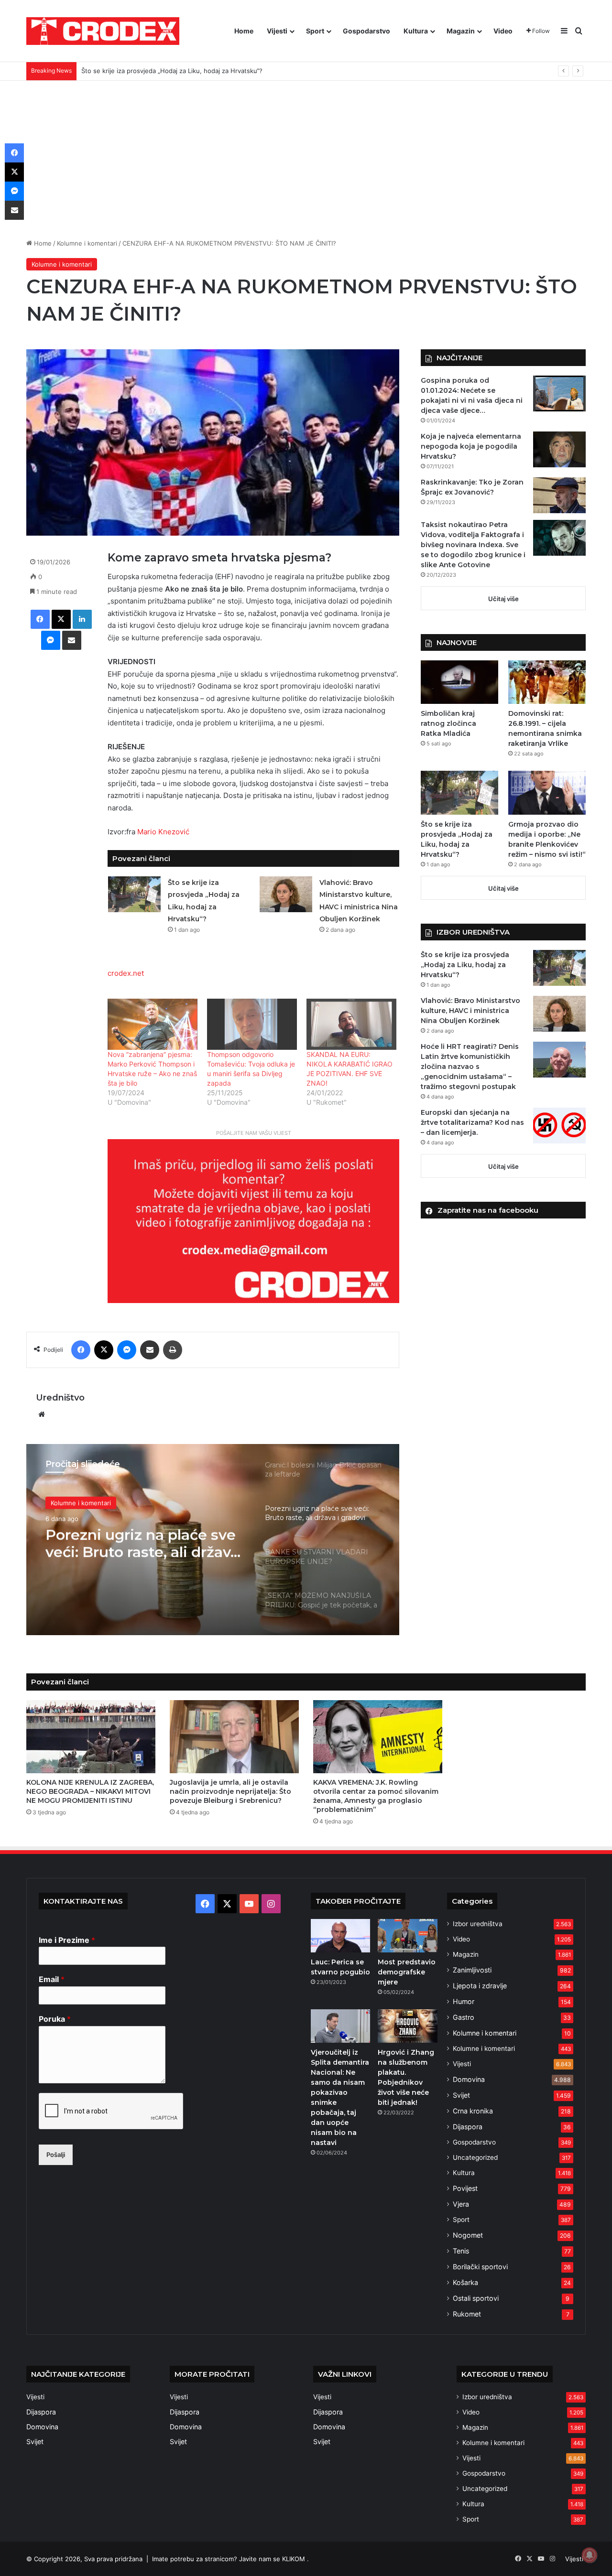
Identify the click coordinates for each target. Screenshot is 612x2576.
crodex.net (126, 973)
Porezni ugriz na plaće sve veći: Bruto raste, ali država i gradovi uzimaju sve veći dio (142, 1543)
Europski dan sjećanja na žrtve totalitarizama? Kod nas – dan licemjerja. (472, 1122)
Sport (315, 31)
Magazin (461, 31)
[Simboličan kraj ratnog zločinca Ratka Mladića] (459, 682)
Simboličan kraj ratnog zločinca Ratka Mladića (448, 723)
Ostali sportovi (476, 2298)
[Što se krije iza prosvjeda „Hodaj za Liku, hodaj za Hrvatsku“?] (134, 894)
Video (503, 31)
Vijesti (277, 31)
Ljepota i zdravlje (480, 1986)
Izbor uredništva (478, 1924)
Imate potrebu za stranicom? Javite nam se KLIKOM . (230, 2559)
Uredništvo (60, 1398)
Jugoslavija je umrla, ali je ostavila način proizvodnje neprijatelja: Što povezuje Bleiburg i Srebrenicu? (230, 1791)
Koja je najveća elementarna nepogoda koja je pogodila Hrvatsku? (471, 446)
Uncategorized (475, 2157)
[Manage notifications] (590, 2555)
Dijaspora (468, 2127)
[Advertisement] (306, 152)
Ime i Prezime (67, 1940)
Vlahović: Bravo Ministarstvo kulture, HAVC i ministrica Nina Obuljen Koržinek (470, 1011)
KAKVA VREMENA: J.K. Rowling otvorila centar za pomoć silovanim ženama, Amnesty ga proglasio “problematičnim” (376, 1796)
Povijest (465, 2188)
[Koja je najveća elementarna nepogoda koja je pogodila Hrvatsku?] (559, 449)
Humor (464, 2001)
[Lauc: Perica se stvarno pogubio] (340, 1936)
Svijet (461, 2095)
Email (52, 1979)
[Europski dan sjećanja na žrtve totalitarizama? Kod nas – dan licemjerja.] (559, 1126)
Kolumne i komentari (87, 243)
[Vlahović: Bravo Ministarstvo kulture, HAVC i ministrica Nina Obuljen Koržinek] (286, 894)
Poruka (55, 2019)
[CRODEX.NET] (103, 31)
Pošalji (56, 2155)
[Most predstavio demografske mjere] (407, 1936)
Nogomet (468, 2235)
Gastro (464, 2017)
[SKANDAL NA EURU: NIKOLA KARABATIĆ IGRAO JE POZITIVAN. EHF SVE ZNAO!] (351, 1024)
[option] (213, 1540)
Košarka (465, 2282)
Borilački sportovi (480, 2267)
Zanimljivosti (472, 1970)
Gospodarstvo (366, 31)
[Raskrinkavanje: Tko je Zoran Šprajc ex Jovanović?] (559, 495)
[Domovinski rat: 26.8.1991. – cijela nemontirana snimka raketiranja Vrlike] (547, 682)
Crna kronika (473, 2111)
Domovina (469, 2079)
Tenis (461, 2251)
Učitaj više (503, 599)
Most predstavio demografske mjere (407, 1972)
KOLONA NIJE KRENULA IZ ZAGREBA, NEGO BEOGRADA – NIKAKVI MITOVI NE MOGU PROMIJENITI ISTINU (90, 1791)
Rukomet (467, 2314)
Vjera (461, 2204)
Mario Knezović (163, 832)
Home (244, 31)
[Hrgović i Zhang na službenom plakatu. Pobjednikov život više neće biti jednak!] (407, 2026)
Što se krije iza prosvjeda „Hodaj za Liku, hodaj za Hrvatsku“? (465, 965)
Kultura (416, 31)
